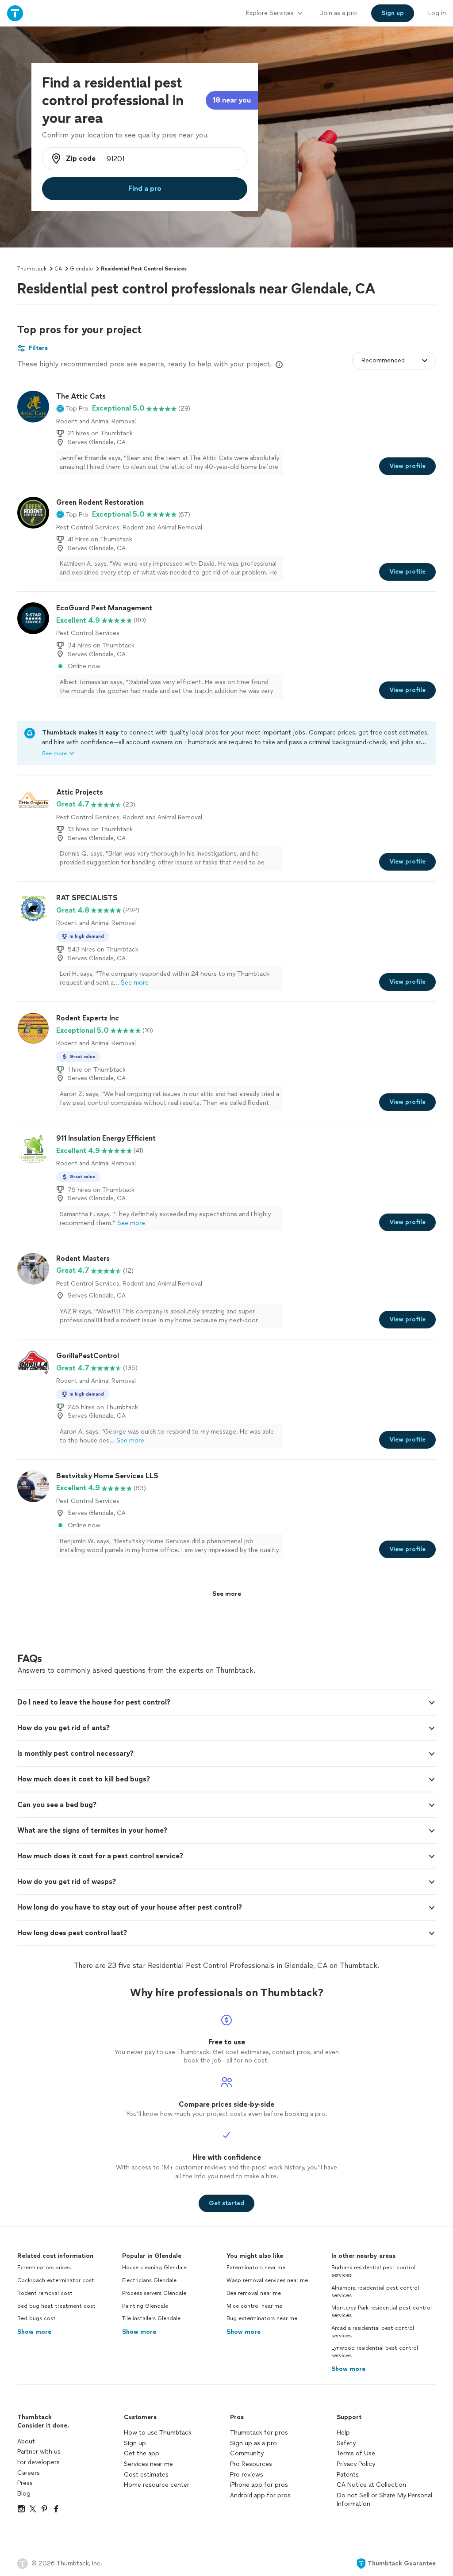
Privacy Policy (356, 2464)
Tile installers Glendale (151, 2318)
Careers (29, 2473)
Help (343, 2433)
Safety (346, 2443)
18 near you (232, 100)
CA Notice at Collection (371, 2485)
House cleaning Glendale (154, 2268)
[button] (72, 408)
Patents (348, 2475)
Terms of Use (356, 2453)
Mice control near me (254, 2306)
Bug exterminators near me (262, 2318)
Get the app (142, 2453)
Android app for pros (260, 2495)
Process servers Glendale (154, 2293)
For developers (38, 2462)
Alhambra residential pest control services (375, 2292)
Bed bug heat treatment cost (56, 2306)
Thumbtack (32, 269)
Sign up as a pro (253, 2443)
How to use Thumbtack (158, 2433)
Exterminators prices (44, 2268)
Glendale (81, 269)
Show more (34, 2332)
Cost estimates (146, 2475)
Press (25, 2483)
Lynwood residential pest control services (375, 2352)
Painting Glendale (145, 2306)
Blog (24, 2494)
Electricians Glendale (149, 2280)
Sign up (135, 2443)
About (26, 2441)
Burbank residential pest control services (373, 2271)
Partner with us (39, 2452)
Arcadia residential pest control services (373, 2332)
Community (247, 2453)
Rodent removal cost (45, 2293)
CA (58, 269)
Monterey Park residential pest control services (382, 2312)
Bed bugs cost (36, 2318)
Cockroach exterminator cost (56, 2280)
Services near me (148, 2464)
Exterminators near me (256, 2268)
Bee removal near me (254, 2293)
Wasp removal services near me (267, 2280)
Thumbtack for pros (259, 2433)
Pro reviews (247, 2475)
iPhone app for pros (259, 2485)
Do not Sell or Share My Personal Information (384, 2500)
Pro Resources (251, 2464)
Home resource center (157, 2485)
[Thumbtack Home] (15, 13)
